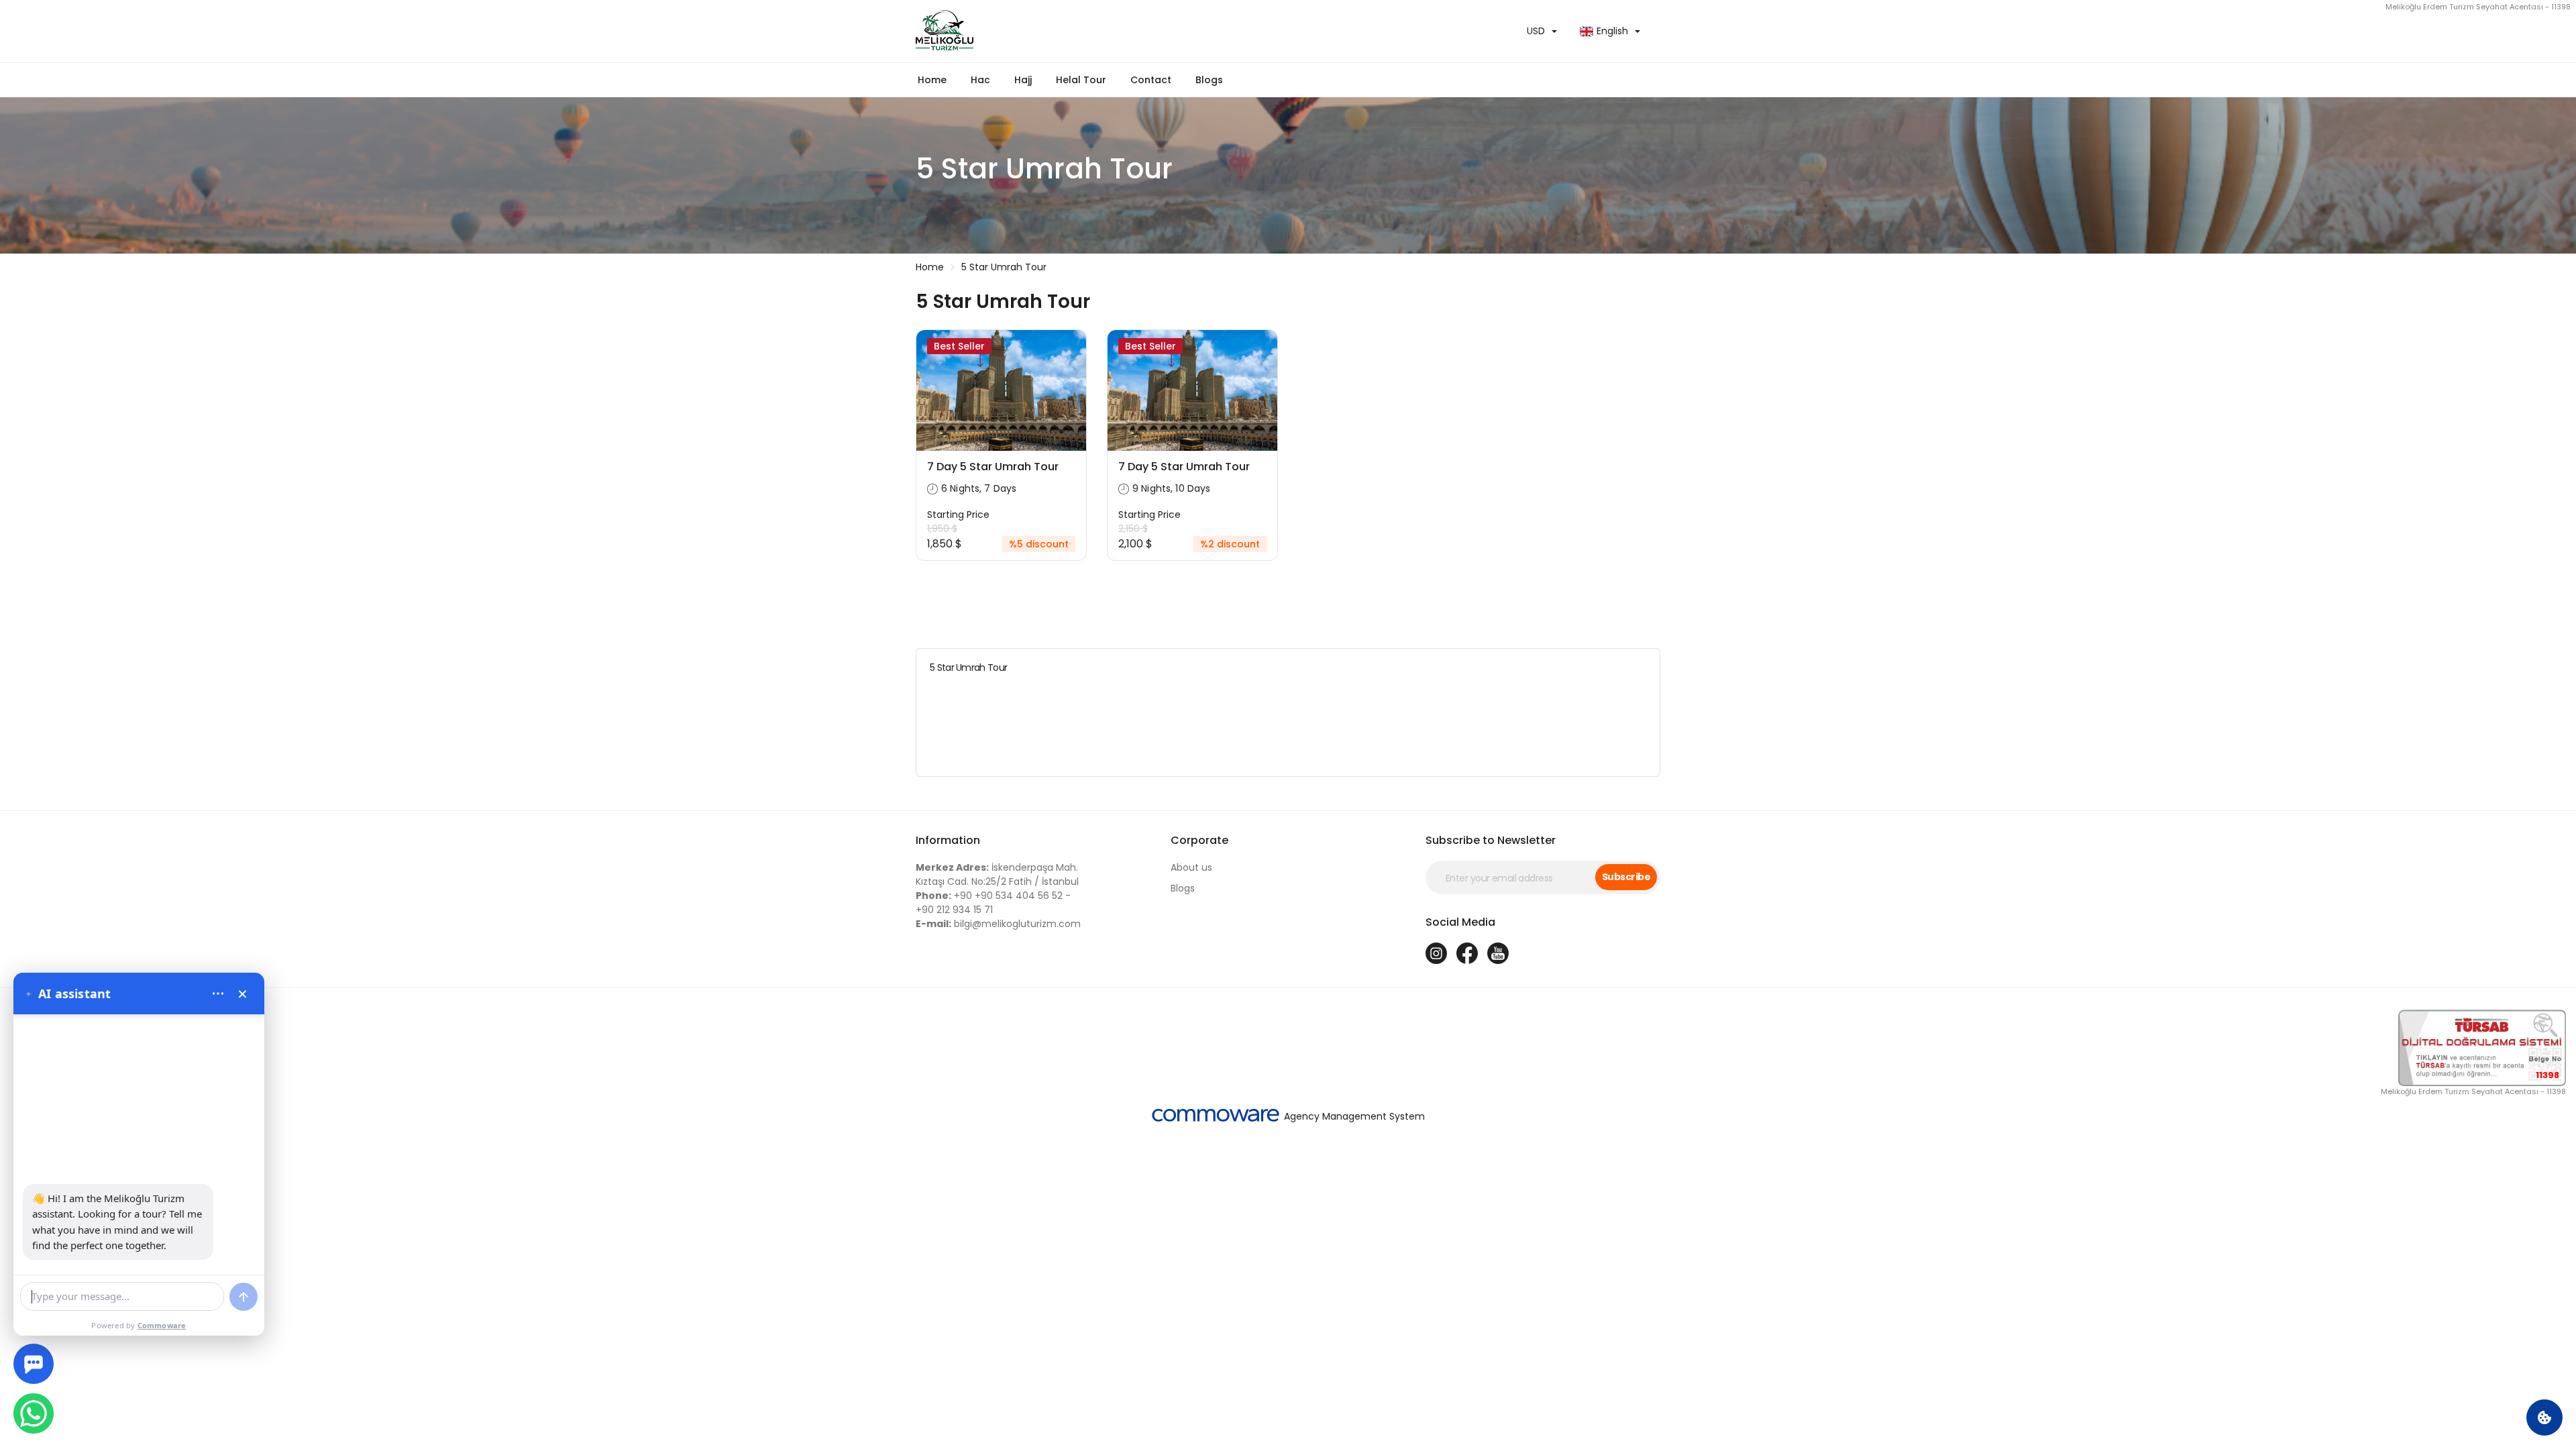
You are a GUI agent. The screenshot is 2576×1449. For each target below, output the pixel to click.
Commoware (162, 1325)
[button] (980, 80)
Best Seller (959, 346)
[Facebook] (1467, 953)
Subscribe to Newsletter (1491, 840)
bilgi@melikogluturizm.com (998, 924)
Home (932, 80)
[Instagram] (1436, 953)
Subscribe (1626, 877)
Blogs (1209, 80)
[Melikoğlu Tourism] (1097, 31)
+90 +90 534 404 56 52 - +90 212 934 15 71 (993, 903)
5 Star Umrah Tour (1004, 267)
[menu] (218, 994)
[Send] (244, 1297)
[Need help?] (34, 1364)
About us (1191, 867)
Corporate (1199, 840)
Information (948, 840)
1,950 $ (942, 529)
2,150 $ (1133, 529)
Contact (1151, 80)
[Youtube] (1498, 953)
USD (1536, 31)
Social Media (1460, 922)
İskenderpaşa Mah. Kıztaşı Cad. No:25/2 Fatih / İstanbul (997, 874)
